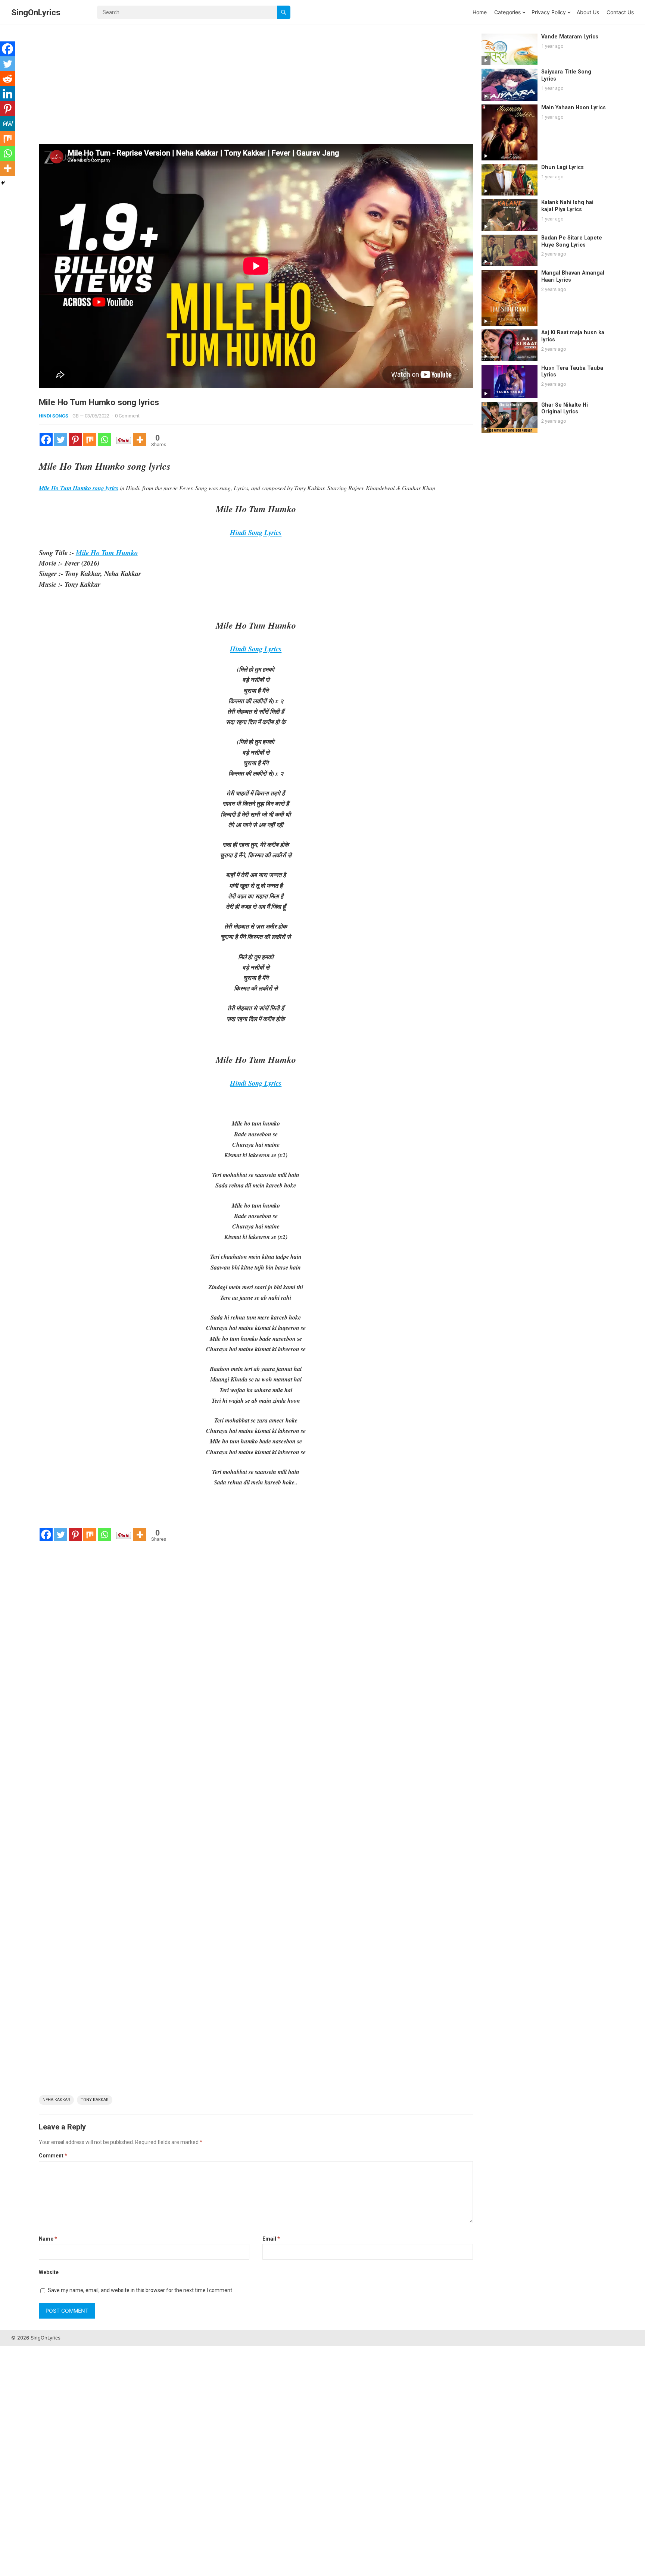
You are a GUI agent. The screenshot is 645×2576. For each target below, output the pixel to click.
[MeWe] (7, 123)
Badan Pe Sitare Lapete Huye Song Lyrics (572, 241)
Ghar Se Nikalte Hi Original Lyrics (565, 409)
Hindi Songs (54, 416)
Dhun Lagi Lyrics (563, 167)
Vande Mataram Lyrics (570, 37)
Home (480, 12)
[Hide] (3, 183)
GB (76, 416)
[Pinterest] (75, 440)
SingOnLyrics (36, 12)
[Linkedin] (7, 94)
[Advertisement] (256, 89)
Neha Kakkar (56, 2100)
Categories (507, 12)
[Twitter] (61, 440)
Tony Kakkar (95, 2100)
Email (271, 2239)
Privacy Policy (549, 12)
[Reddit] (7, 79)
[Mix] (90, 440)
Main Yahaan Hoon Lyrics (574, 108)
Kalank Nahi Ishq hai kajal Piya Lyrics (567, 206)
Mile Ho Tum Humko (107, 553)
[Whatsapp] (104, 440)
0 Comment (127, 416)
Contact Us (620, 12)
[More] (140, 440)
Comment (53, 2156)
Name (48, 2239)
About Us (588, 12)
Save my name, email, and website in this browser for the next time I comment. (141, 2290)
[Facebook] (46, 440)
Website (49, 2272)
